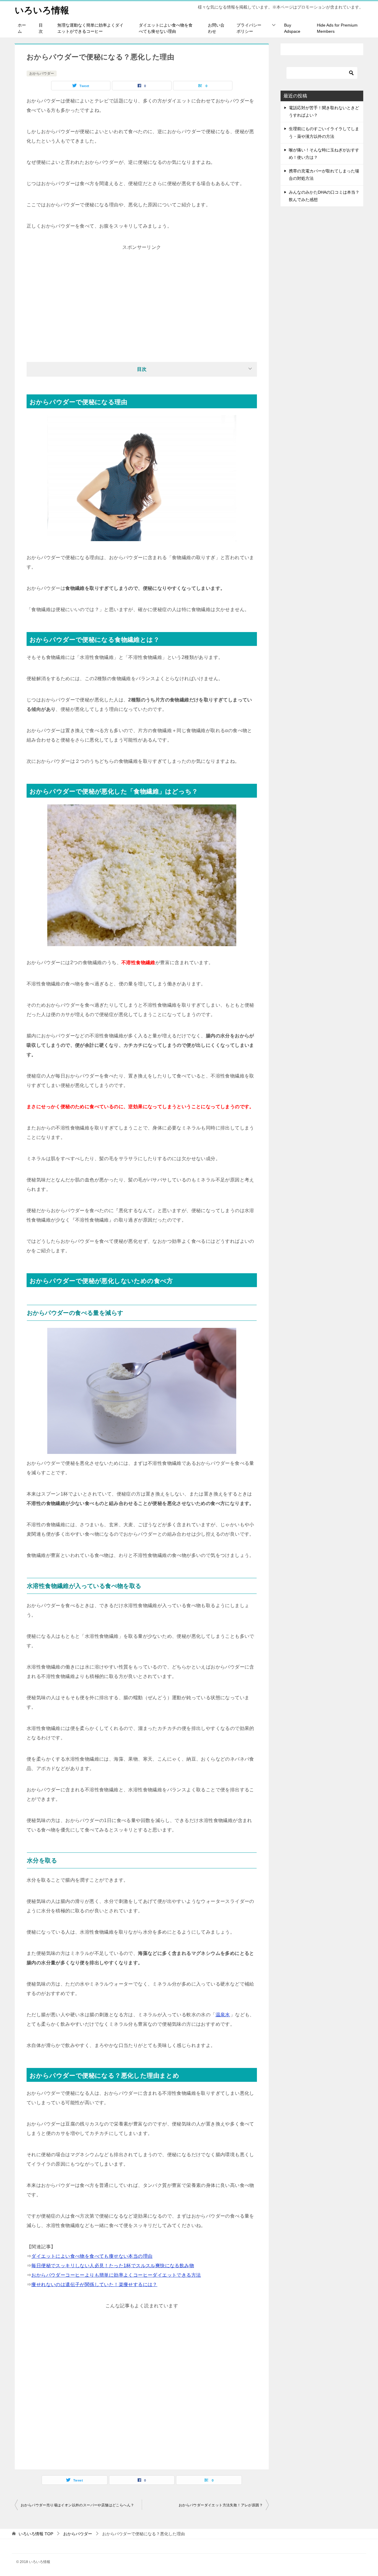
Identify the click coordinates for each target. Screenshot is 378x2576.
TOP (36, 2534)
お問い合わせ (216, 28)
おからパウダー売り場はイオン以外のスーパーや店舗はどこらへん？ (77, 2505)
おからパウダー (42, 74)
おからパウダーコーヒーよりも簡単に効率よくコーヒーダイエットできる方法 (116, 2275)
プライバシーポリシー (249, 28)
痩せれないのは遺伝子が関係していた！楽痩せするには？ (94, 2284)
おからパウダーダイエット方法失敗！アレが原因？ (221, 2505)
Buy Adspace (292, 28)
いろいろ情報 (42, 10)
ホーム (22, 28)
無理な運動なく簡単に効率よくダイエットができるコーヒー (90, 28)
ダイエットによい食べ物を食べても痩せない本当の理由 (92, 2256)
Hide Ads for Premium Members (337, 28)
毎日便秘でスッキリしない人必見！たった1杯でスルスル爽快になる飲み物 (113, 2266)
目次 (41, 28)
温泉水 (223, 2015)
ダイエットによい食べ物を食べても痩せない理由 (166, 28)
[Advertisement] (142, 293)
